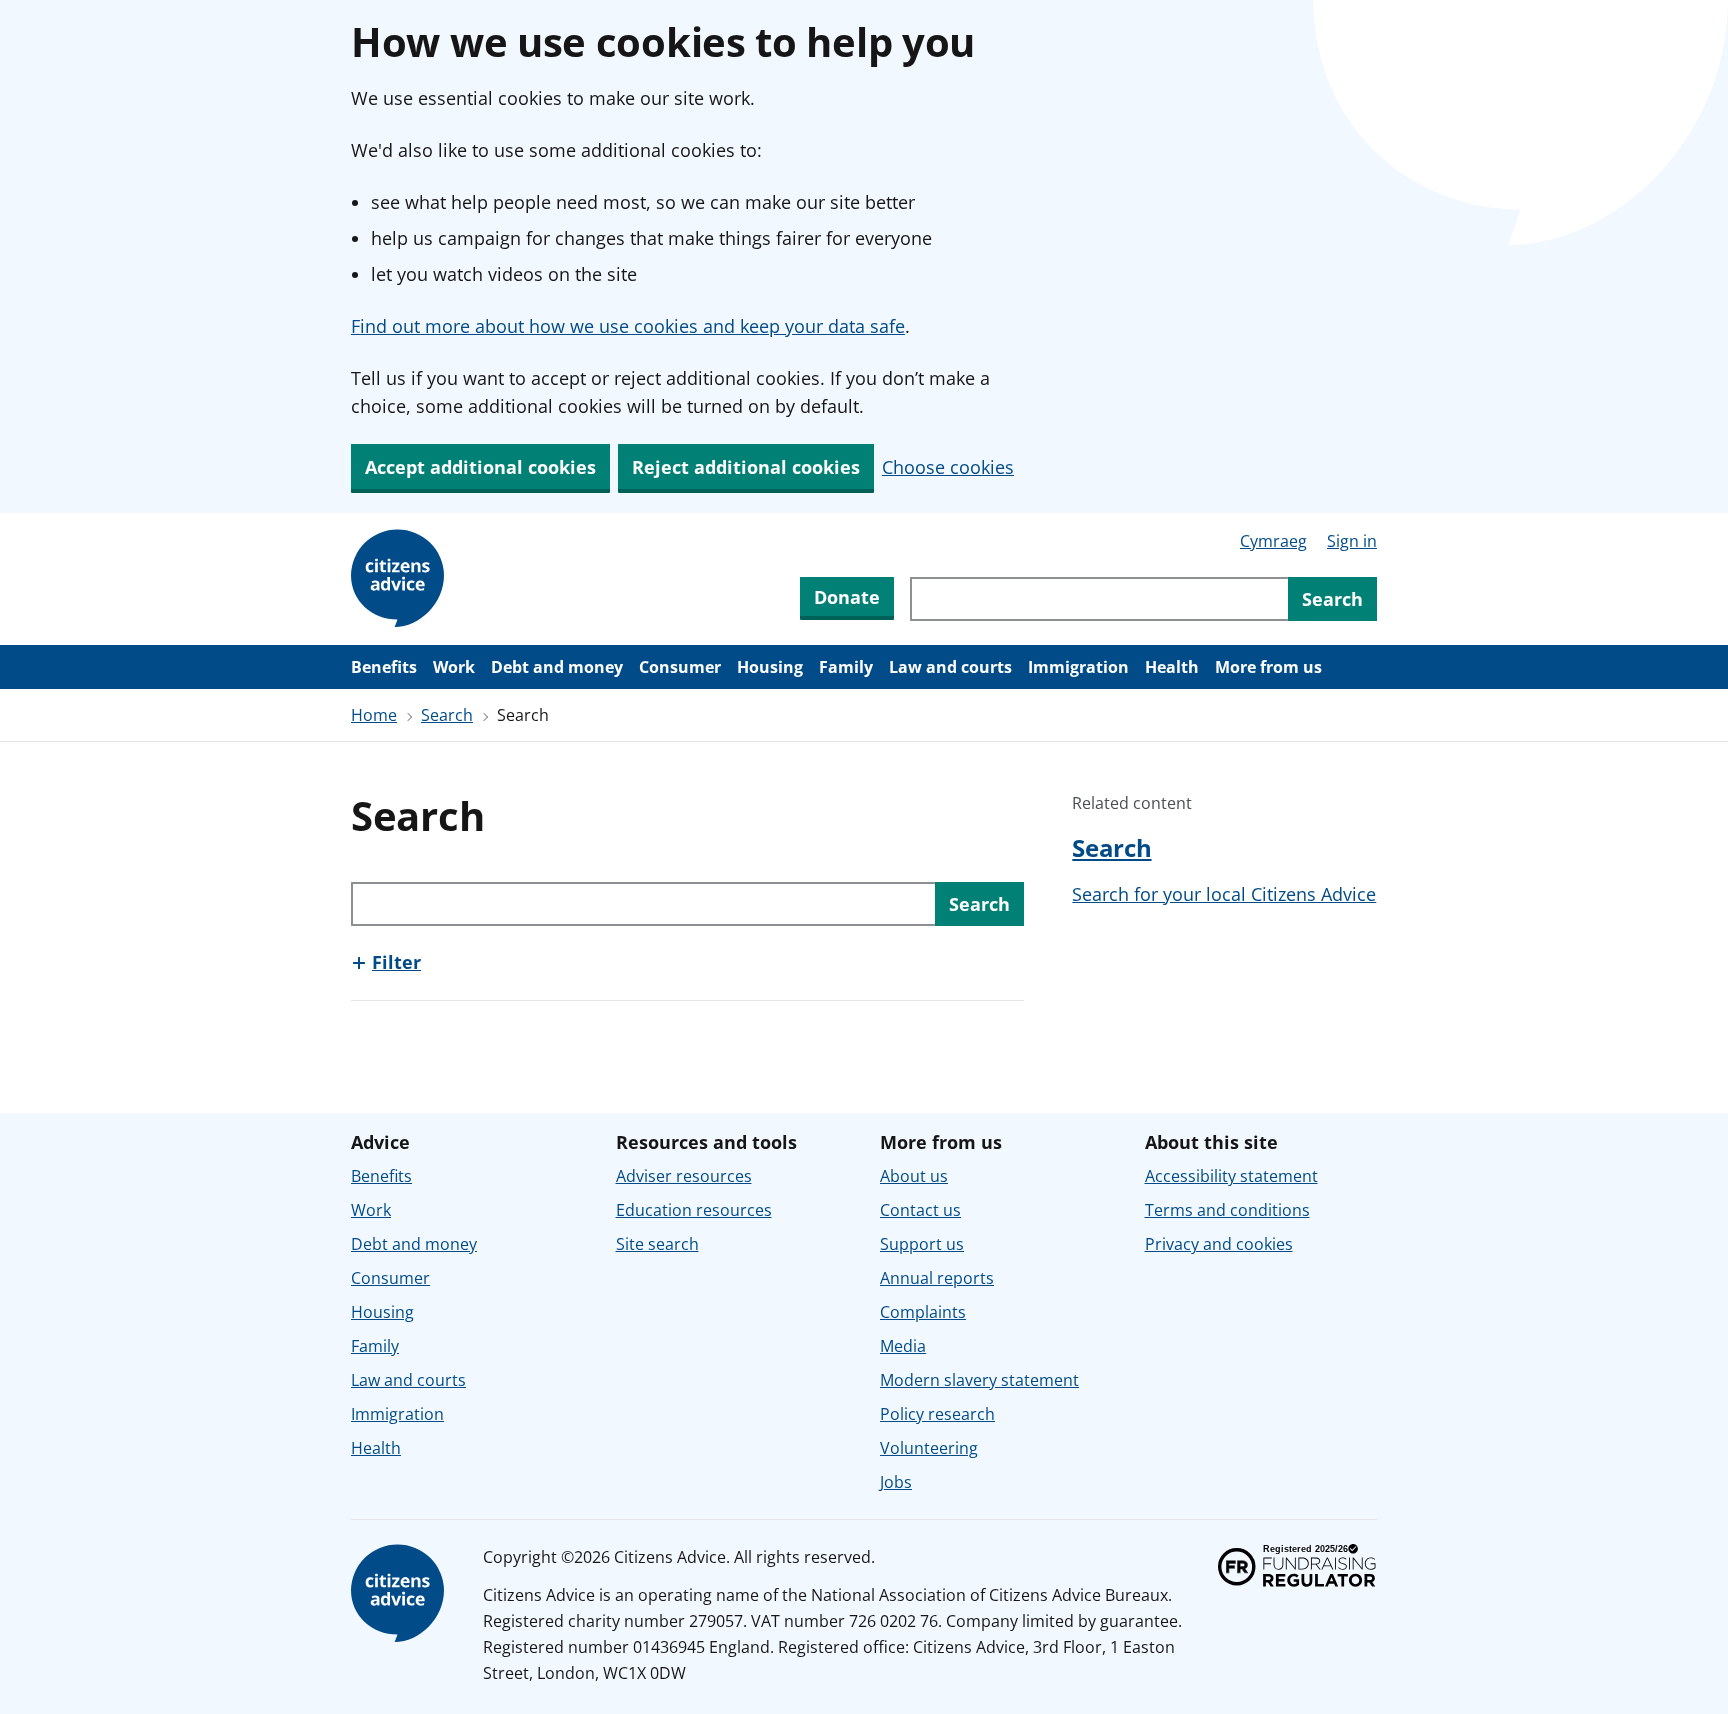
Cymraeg (1273, 541)
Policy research (937, 1414)
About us (914, 1176)
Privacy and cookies (1219, 1244)
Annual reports (937, 1278)
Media (903, 1346)
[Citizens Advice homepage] (401, 1594)
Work (454, 667)
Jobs (896, 1482)
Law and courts (950, 667)
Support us (922, 1244)
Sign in (1352, 541)
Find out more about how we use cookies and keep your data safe (628, 326)
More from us (1268, 667)
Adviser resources (684, 1176)
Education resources (694, 1210)
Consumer (680, 667)
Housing (770, 667)
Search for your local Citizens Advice (1224, 894)
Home (374, 715)
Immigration (1078, 667)
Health (1172, 667)
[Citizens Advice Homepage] (401, 579)
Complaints (923, 1312)
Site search (657, 1244)
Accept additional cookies (480, 467)
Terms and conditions (1227, 1210)
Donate (847, 597)
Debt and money (557, 667)
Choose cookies (948, 467)
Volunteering (929, 1448)
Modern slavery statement (979, 1380)
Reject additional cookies (746, 467)
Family (846, 667)
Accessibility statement (1231, 1176)
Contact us (920, 1210)
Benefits (384, 667)
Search (447, 715)
